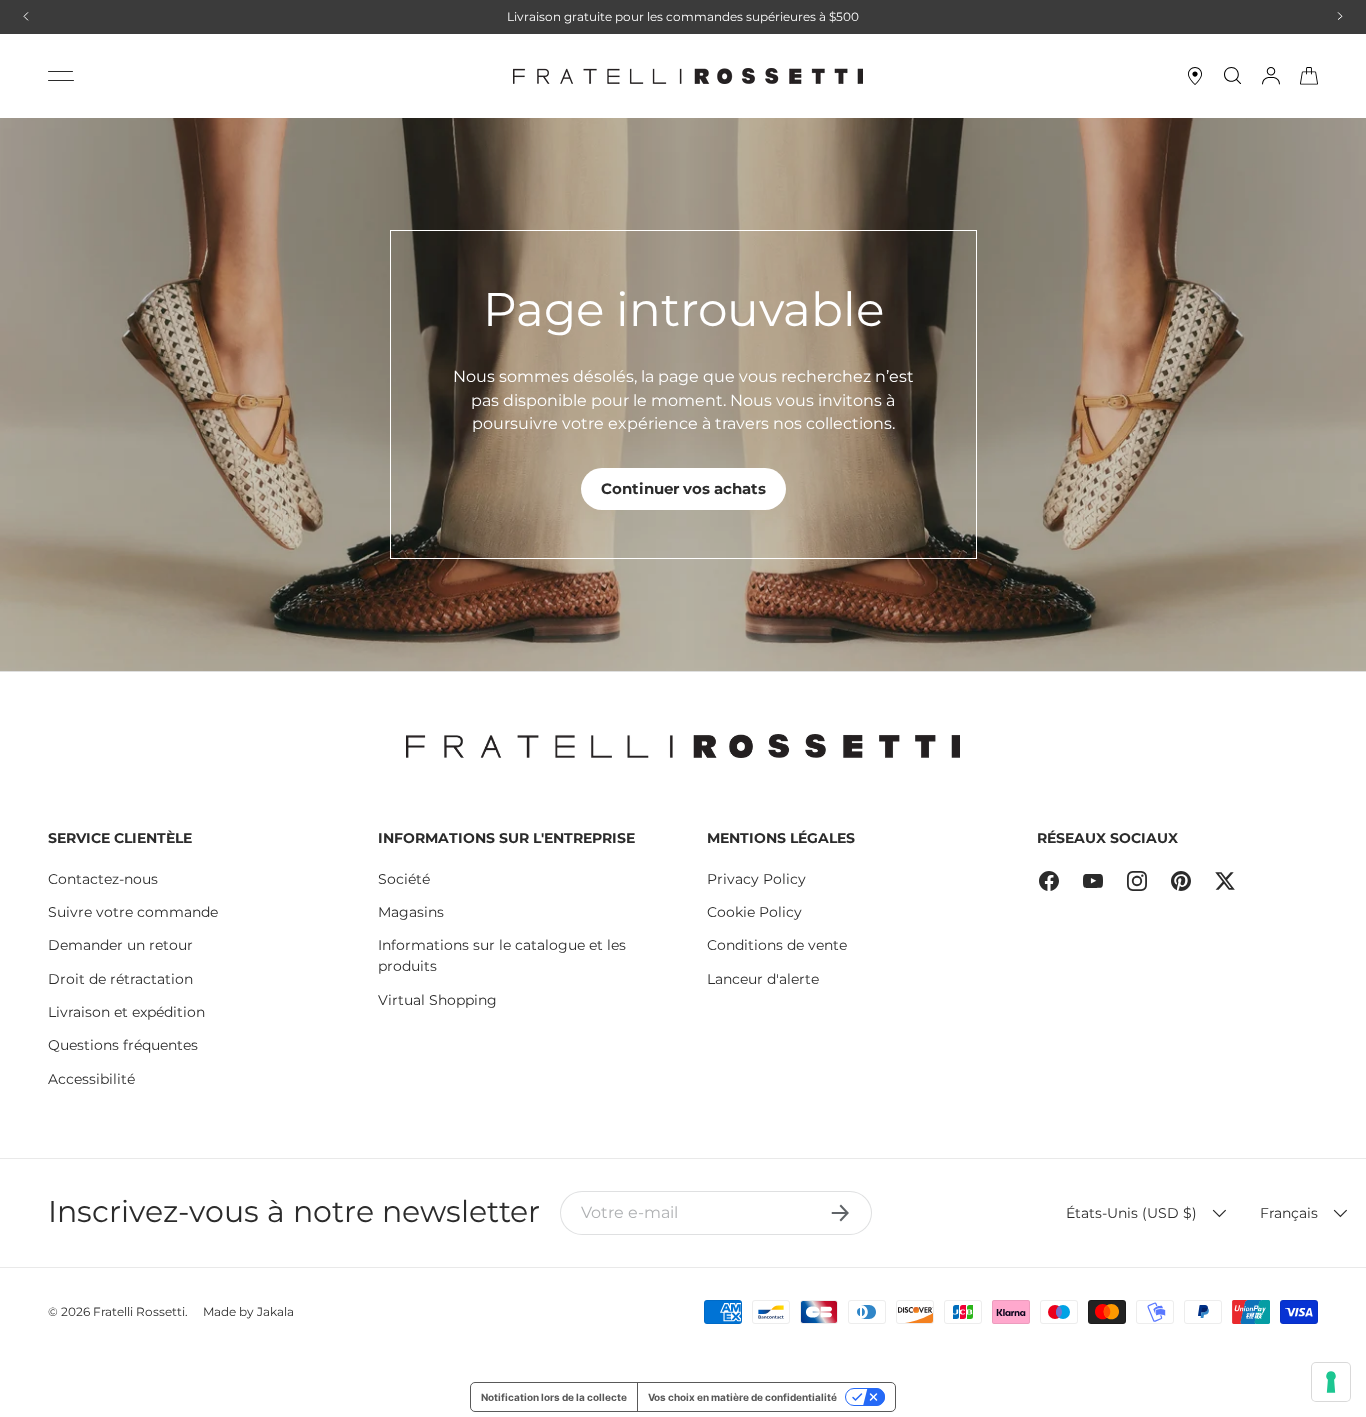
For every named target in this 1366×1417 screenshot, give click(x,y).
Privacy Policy (756, 879)
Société (404, 879)
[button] (1309, 76)
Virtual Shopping (437, 1000)
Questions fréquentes (123, 1045)
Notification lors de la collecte (554, 1397)
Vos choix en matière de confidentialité (742, 1397)
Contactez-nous (103, 879)
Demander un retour (120, 945)
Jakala (275, 1311)
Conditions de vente (777, 945)
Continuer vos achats (683, 488)
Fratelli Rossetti (139, 1311)
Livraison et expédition (126, 1012)
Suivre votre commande (133, 912)
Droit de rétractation (120, 979)
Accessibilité (91, 1079)
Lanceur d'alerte (763, 979)
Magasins (411, 912)
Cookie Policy (754, 912)
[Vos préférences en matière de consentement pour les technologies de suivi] (1331, 1382)
